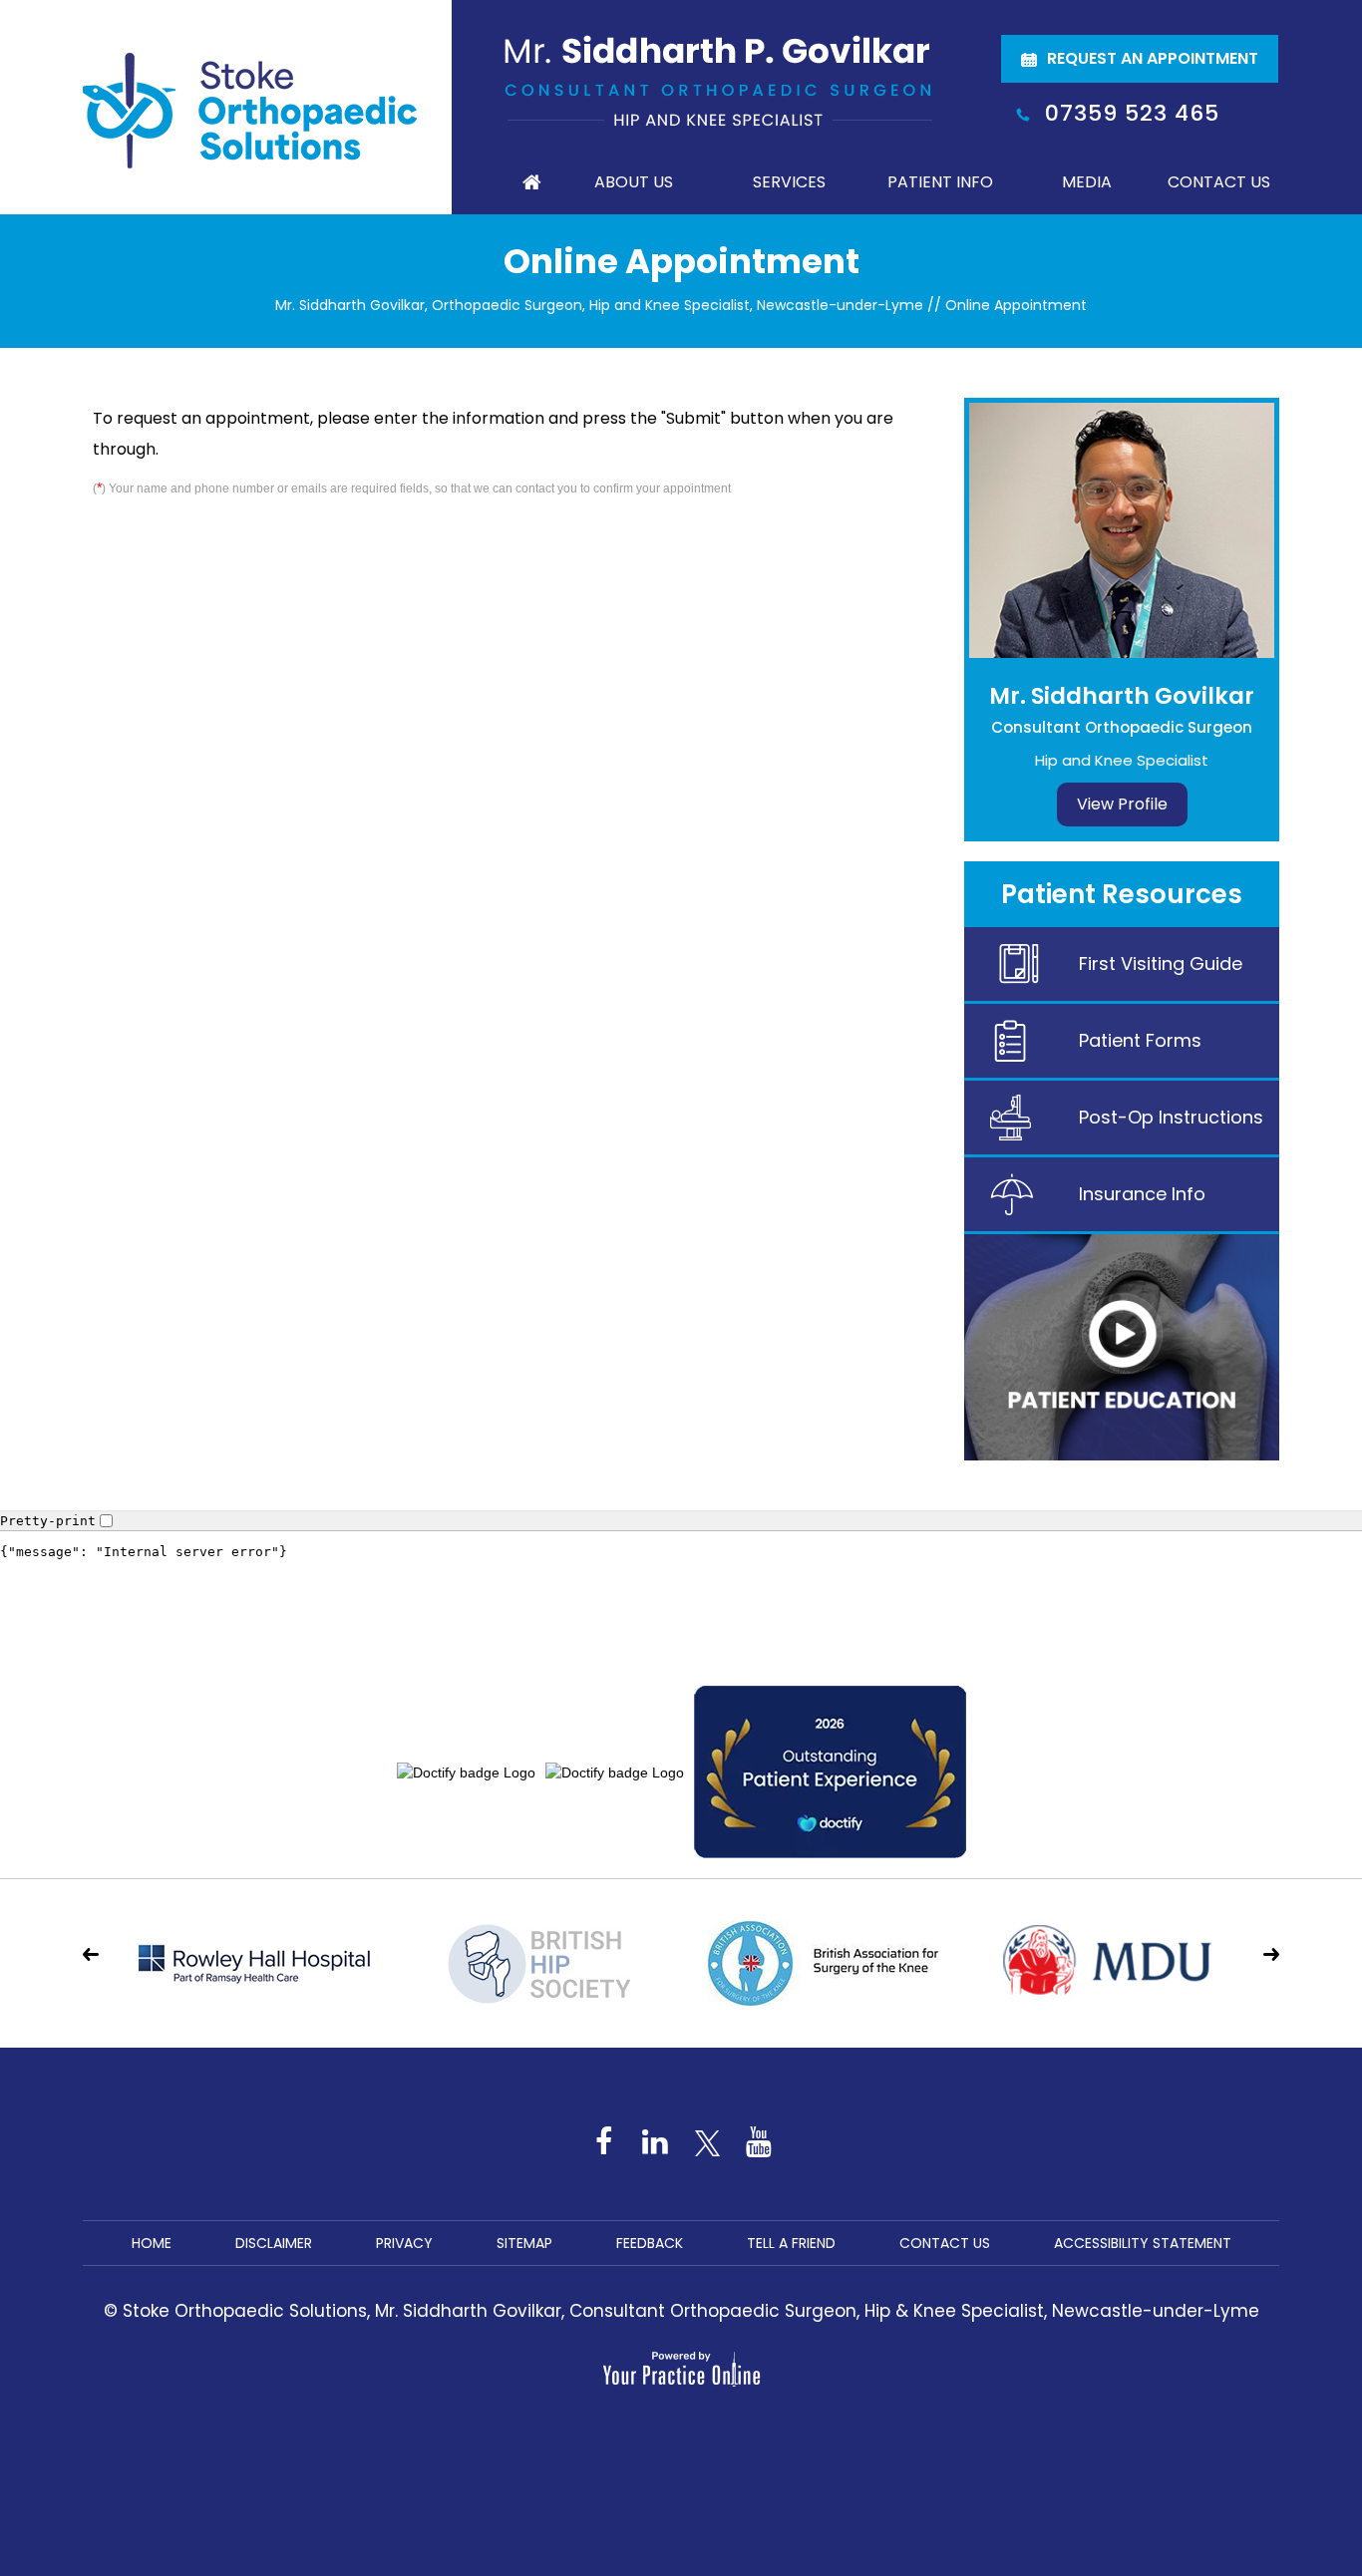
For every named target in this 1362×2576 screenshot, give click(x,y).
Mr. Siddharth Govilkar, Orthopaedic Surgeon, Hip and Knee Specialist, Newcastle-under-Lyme (599, 305)
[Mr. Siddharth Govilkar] (718, 80)
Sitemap (524, 2243)
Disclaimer (274, 2243)
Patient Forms (1140, 1040)
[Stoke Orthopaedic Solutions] (250, 110)
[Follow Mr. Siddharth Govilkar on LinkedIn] (655, 2141)
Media (1087, 182)
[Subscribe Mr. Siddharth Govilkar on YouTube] (759, 2141)
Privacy (404, 2243)
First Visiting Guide (1161, 964)
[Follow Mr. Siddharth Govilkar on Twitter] (707, 2141)
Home (531, 182)
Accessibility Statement (1143, 2243)
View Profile (1122, 804)
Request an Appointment (1153, 58)
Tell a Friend (791, 2243)
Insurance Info (1142, 1194)
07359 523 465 (1132, 113)
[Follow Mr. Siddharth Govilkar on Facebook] (603, 2141)
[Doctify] (681, 1586)
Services (789, 182)
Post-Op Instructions (1171, 1117)
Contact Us (1219, 182)
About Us (634, 182)
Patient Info (940, 182)
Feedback (650, 2243)
